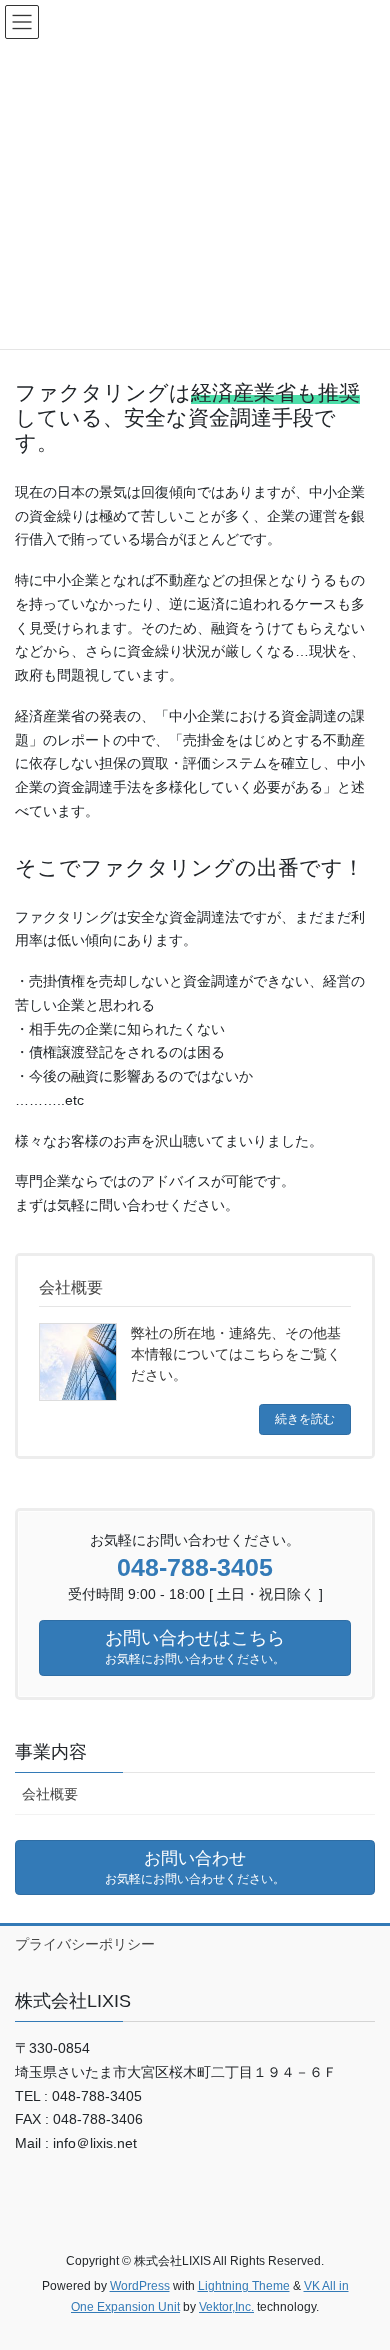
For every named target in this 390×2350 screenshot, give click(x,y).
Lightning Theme (244, 2286)
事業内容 (51, 1752)
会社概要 (50, 1794)
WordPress (140, 2286)
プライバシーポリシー (85, 1944)
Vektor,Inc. (226, 2307)
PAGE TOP (360, 2262)
